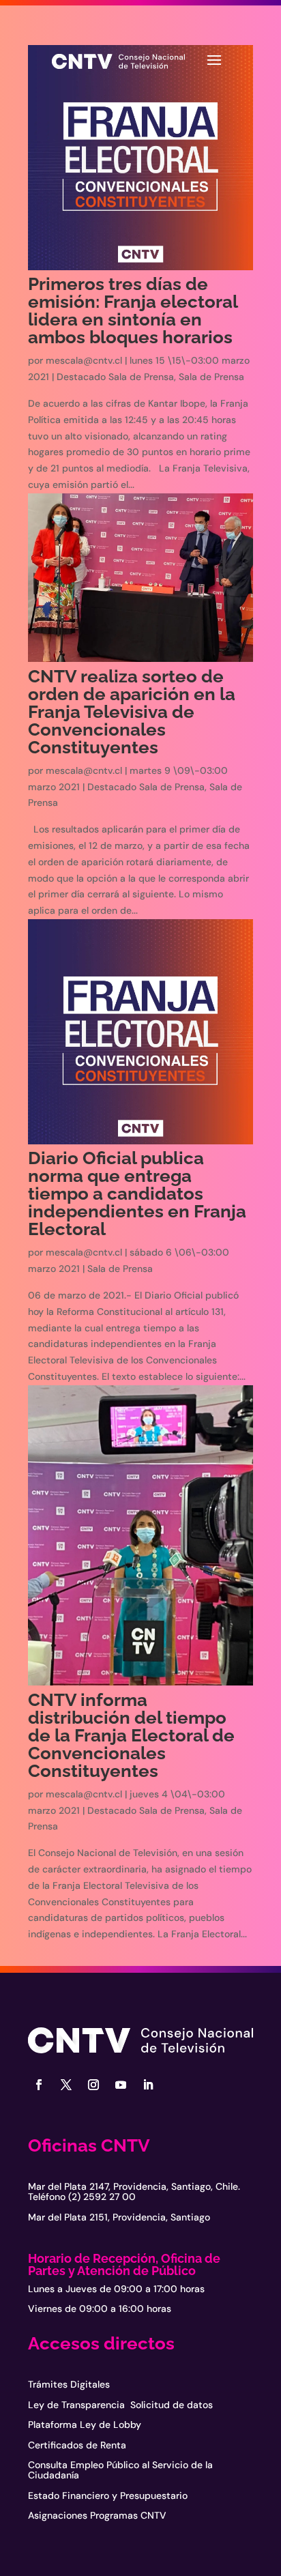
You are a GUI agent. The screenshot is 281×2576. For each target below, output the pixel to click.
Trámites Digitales (69, 2384)
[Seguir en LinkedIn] (148, 2085)
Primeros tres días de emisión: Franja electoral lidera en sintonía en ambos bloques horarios (133, 310)
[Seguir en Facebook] (39, 2085)
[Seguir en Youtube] (121, 2085)
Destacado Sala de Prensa (115, 377)
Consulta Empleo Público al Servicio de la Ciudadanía (120, 2470)
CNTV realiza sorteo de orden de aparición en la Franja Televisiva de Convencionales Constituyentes (132, 712)
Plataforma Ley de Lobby (85, 2425)
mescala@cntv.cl (84, 360)
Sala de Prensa (211, 377)
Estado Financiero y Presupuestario (108, 2495)
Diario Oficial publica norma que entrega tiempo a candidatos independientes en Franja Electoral (137, 1193)
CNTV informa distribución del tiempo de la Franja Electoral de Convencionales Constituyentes (131, 1735)
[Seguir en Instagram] (93, 2085)
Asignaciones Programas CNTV (97, 2515)
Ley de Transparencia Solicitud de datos (120, 2405)
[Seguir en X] (66, 2085)
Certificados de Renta (77, 2445)
